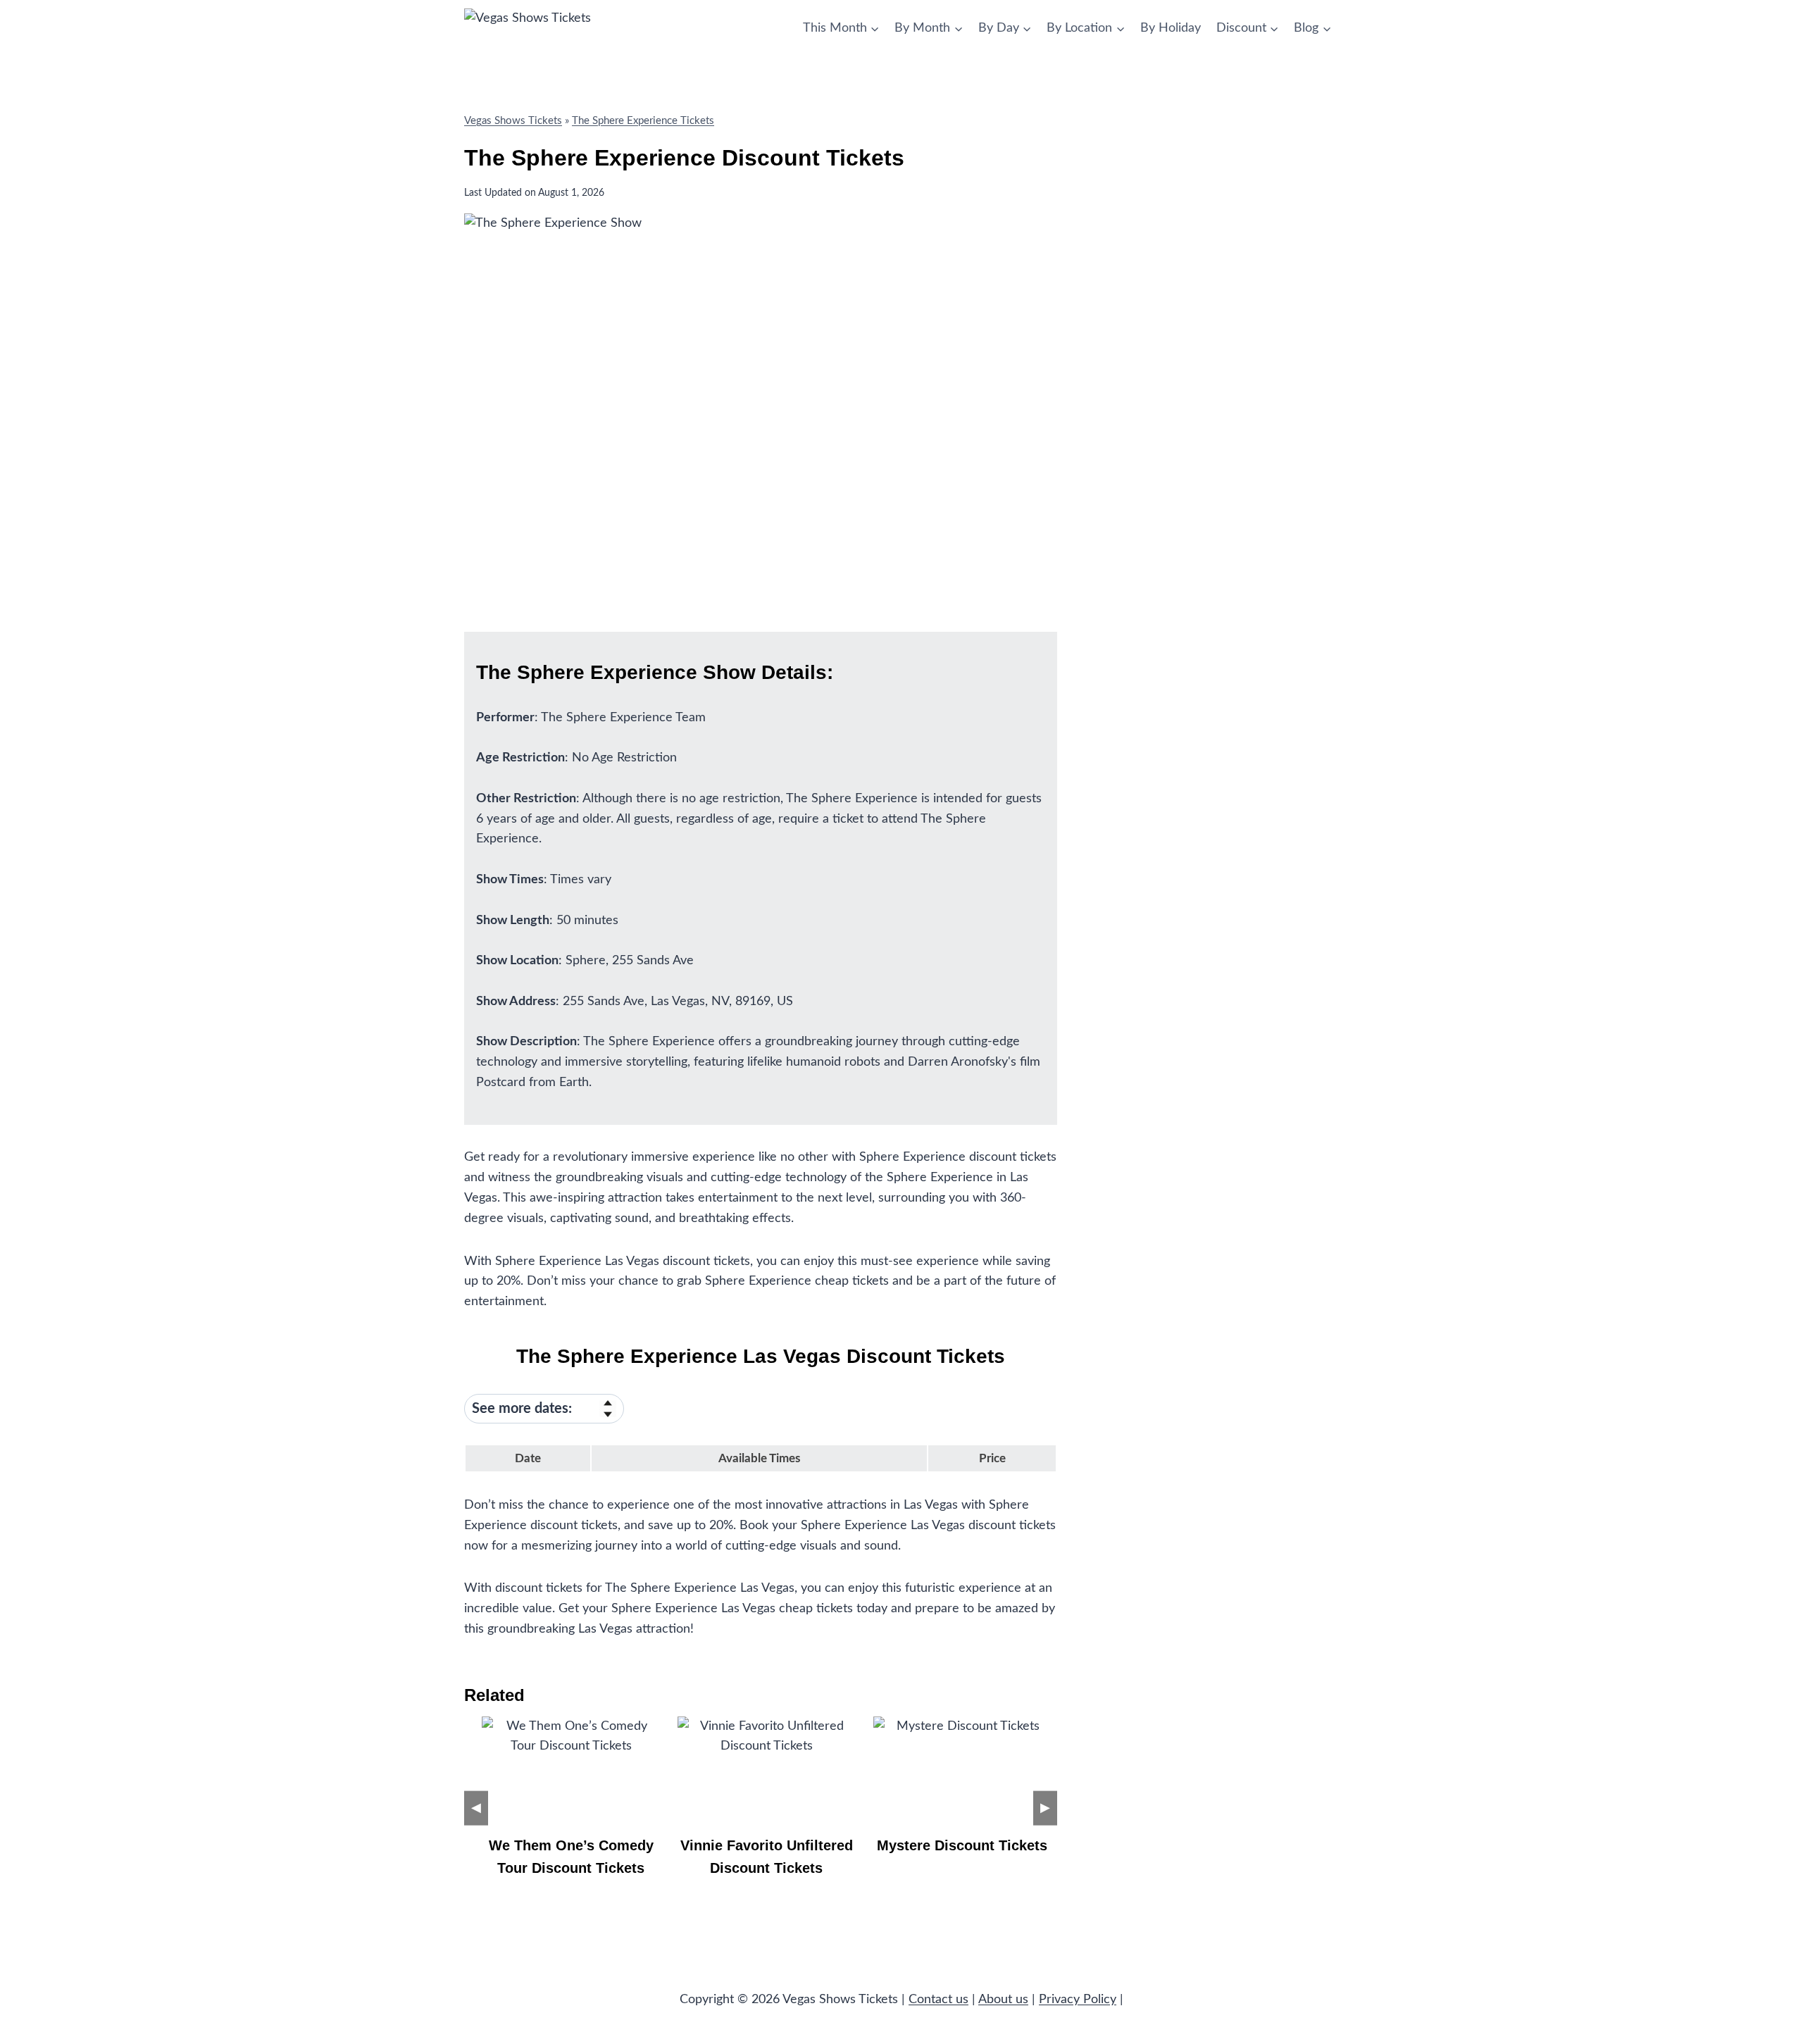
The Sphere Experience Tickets (643, 121)
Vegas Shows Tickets (513, 121)
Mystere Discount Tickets (962, 1845)
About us (1003, 2000)
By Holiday (1171, 28)
